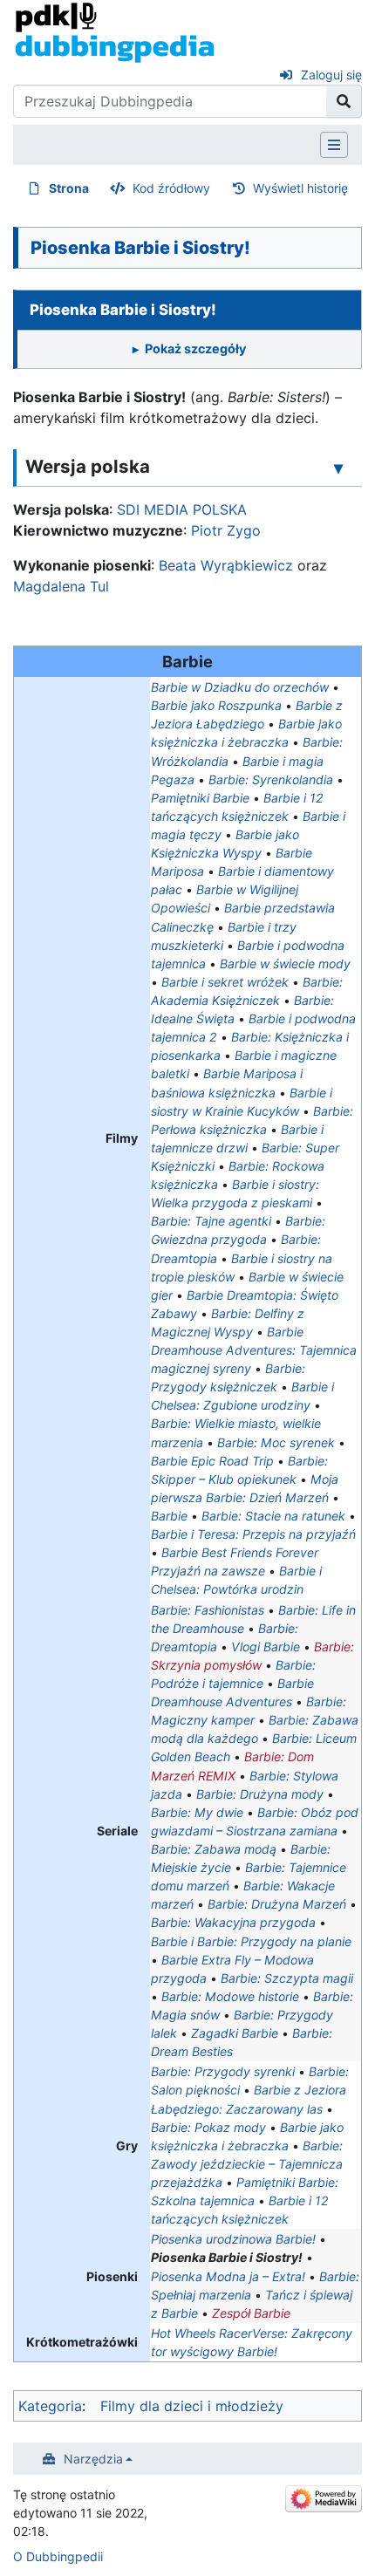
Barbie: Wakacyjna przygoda (233, 1922)
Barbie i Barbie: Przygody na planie (251, 1941)
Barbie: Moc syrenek (276, 1442)
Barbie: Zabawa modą (214, 1849)
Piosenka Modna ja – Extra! (228, 2276)
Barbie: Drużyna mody (260, 1794)
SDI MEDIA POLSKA (182, 509)
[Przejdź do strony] (344, 101)
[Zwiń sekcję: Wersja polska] (338, 468)
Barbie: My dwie (197, 1812)
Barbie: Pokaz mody (208, 2127)
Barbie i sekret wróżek (225, 982)
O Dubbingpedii (58, 2556)
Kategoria (50, 2406)
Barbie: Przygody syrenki (223, 2071)
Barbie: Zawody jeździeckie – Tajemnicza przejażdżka (247, 2164)
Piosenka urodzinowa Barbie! (233, 2239)
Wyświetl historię (300, 188)
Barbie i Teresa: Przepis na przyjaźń (253, 1534)
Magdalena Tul (61, 586)
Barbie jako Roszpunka (216, 705)
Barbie (169, 1516)
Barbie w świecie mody (285, 963)
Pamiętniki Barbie (200, 798)
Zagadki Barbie (235, 2033)
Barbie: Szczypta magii (287, 1978)
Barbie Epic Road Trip (212, 1461)
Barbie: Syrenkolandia (271, 779)
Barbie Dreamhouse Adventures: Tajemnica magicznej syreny (254, 1350)
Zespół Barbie (251, 2313)
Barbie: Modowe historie (230, 1996)
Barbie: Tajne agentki (211, 1221)
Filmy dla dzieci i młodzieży (192, 2406)
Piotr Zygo (226, 530)
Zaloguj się (331, 75)
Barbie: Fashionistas (208, 1610)
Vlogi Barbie (266, 1647)
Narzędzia (93, 2459)
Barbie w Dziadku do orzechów (240, 687)
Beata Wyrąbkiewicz (226, 565)
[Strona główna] (115, 31)
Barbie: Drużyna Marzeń (277, 1904)
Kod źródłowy (171, 188)
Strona (69, 188)
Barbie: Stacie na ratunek (273, 1516)
